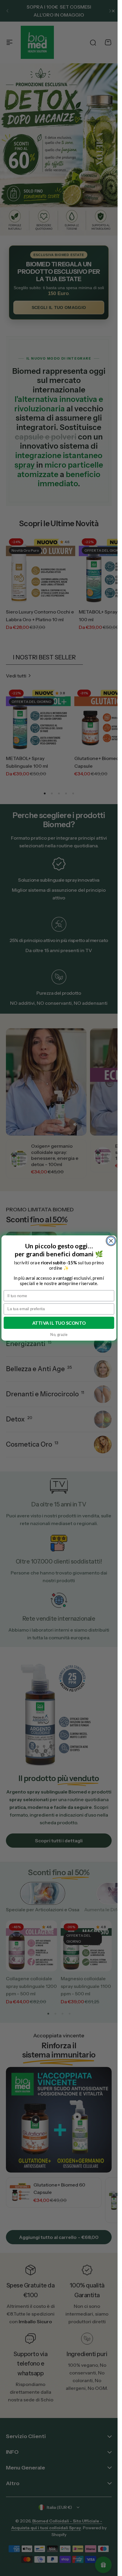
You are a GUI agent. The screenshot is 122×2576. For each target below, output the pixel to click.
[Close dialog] (111, 1241)
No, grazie (59, 1334)
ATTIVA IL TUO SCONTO (59, 1323)
